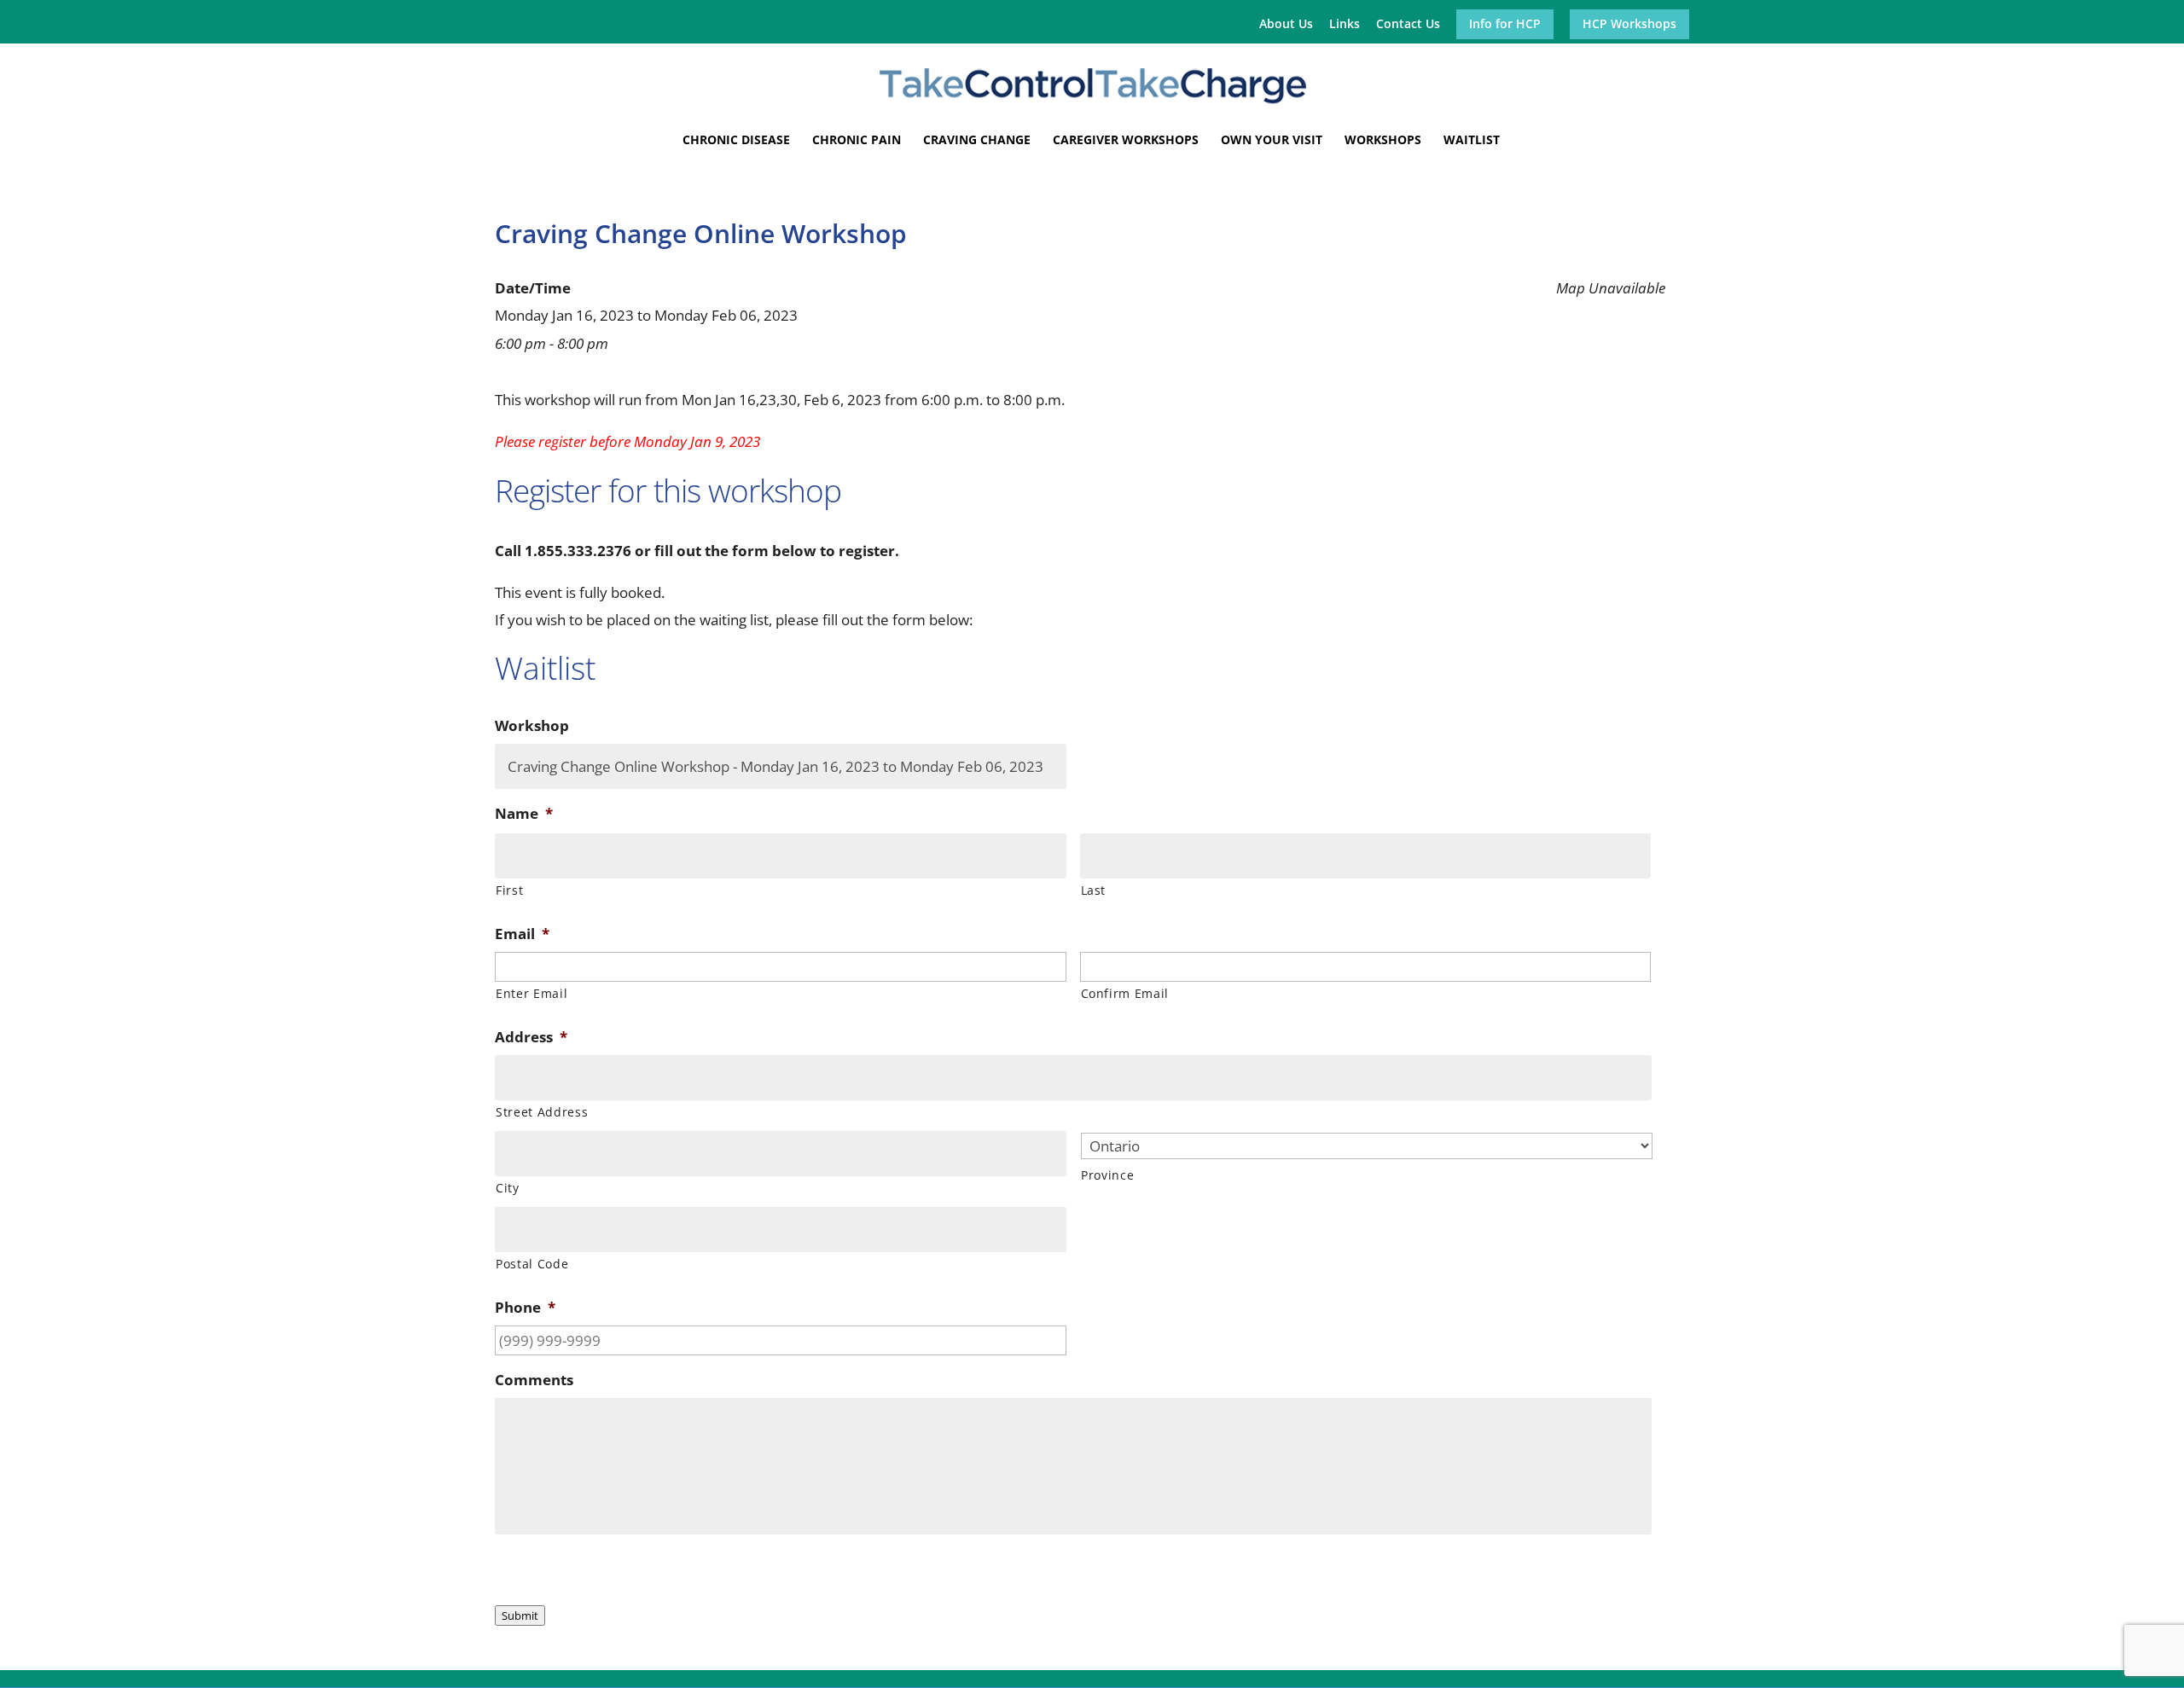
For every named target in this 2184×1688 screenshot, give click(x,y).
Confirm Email (1125, 993)
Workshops (1383, 141)
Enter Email (531, 993)
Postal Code (532, 1264)
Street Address (542, 1112)
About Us (1286, 25)
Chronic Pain (857, 141)
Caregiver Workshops (1126, 141)
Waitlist (1472, 141)
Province (1107, 1175)
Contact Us (1408, 25)
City (508, 1188)
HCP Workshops (1629, 25)
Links (1345, 25)
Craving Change (977, 141)
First (509, 890)
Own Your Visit (1272, 141)
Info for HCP (1505, 25)
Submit (520, 1615)
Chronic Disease (736, 141)
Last (1094, 890)
